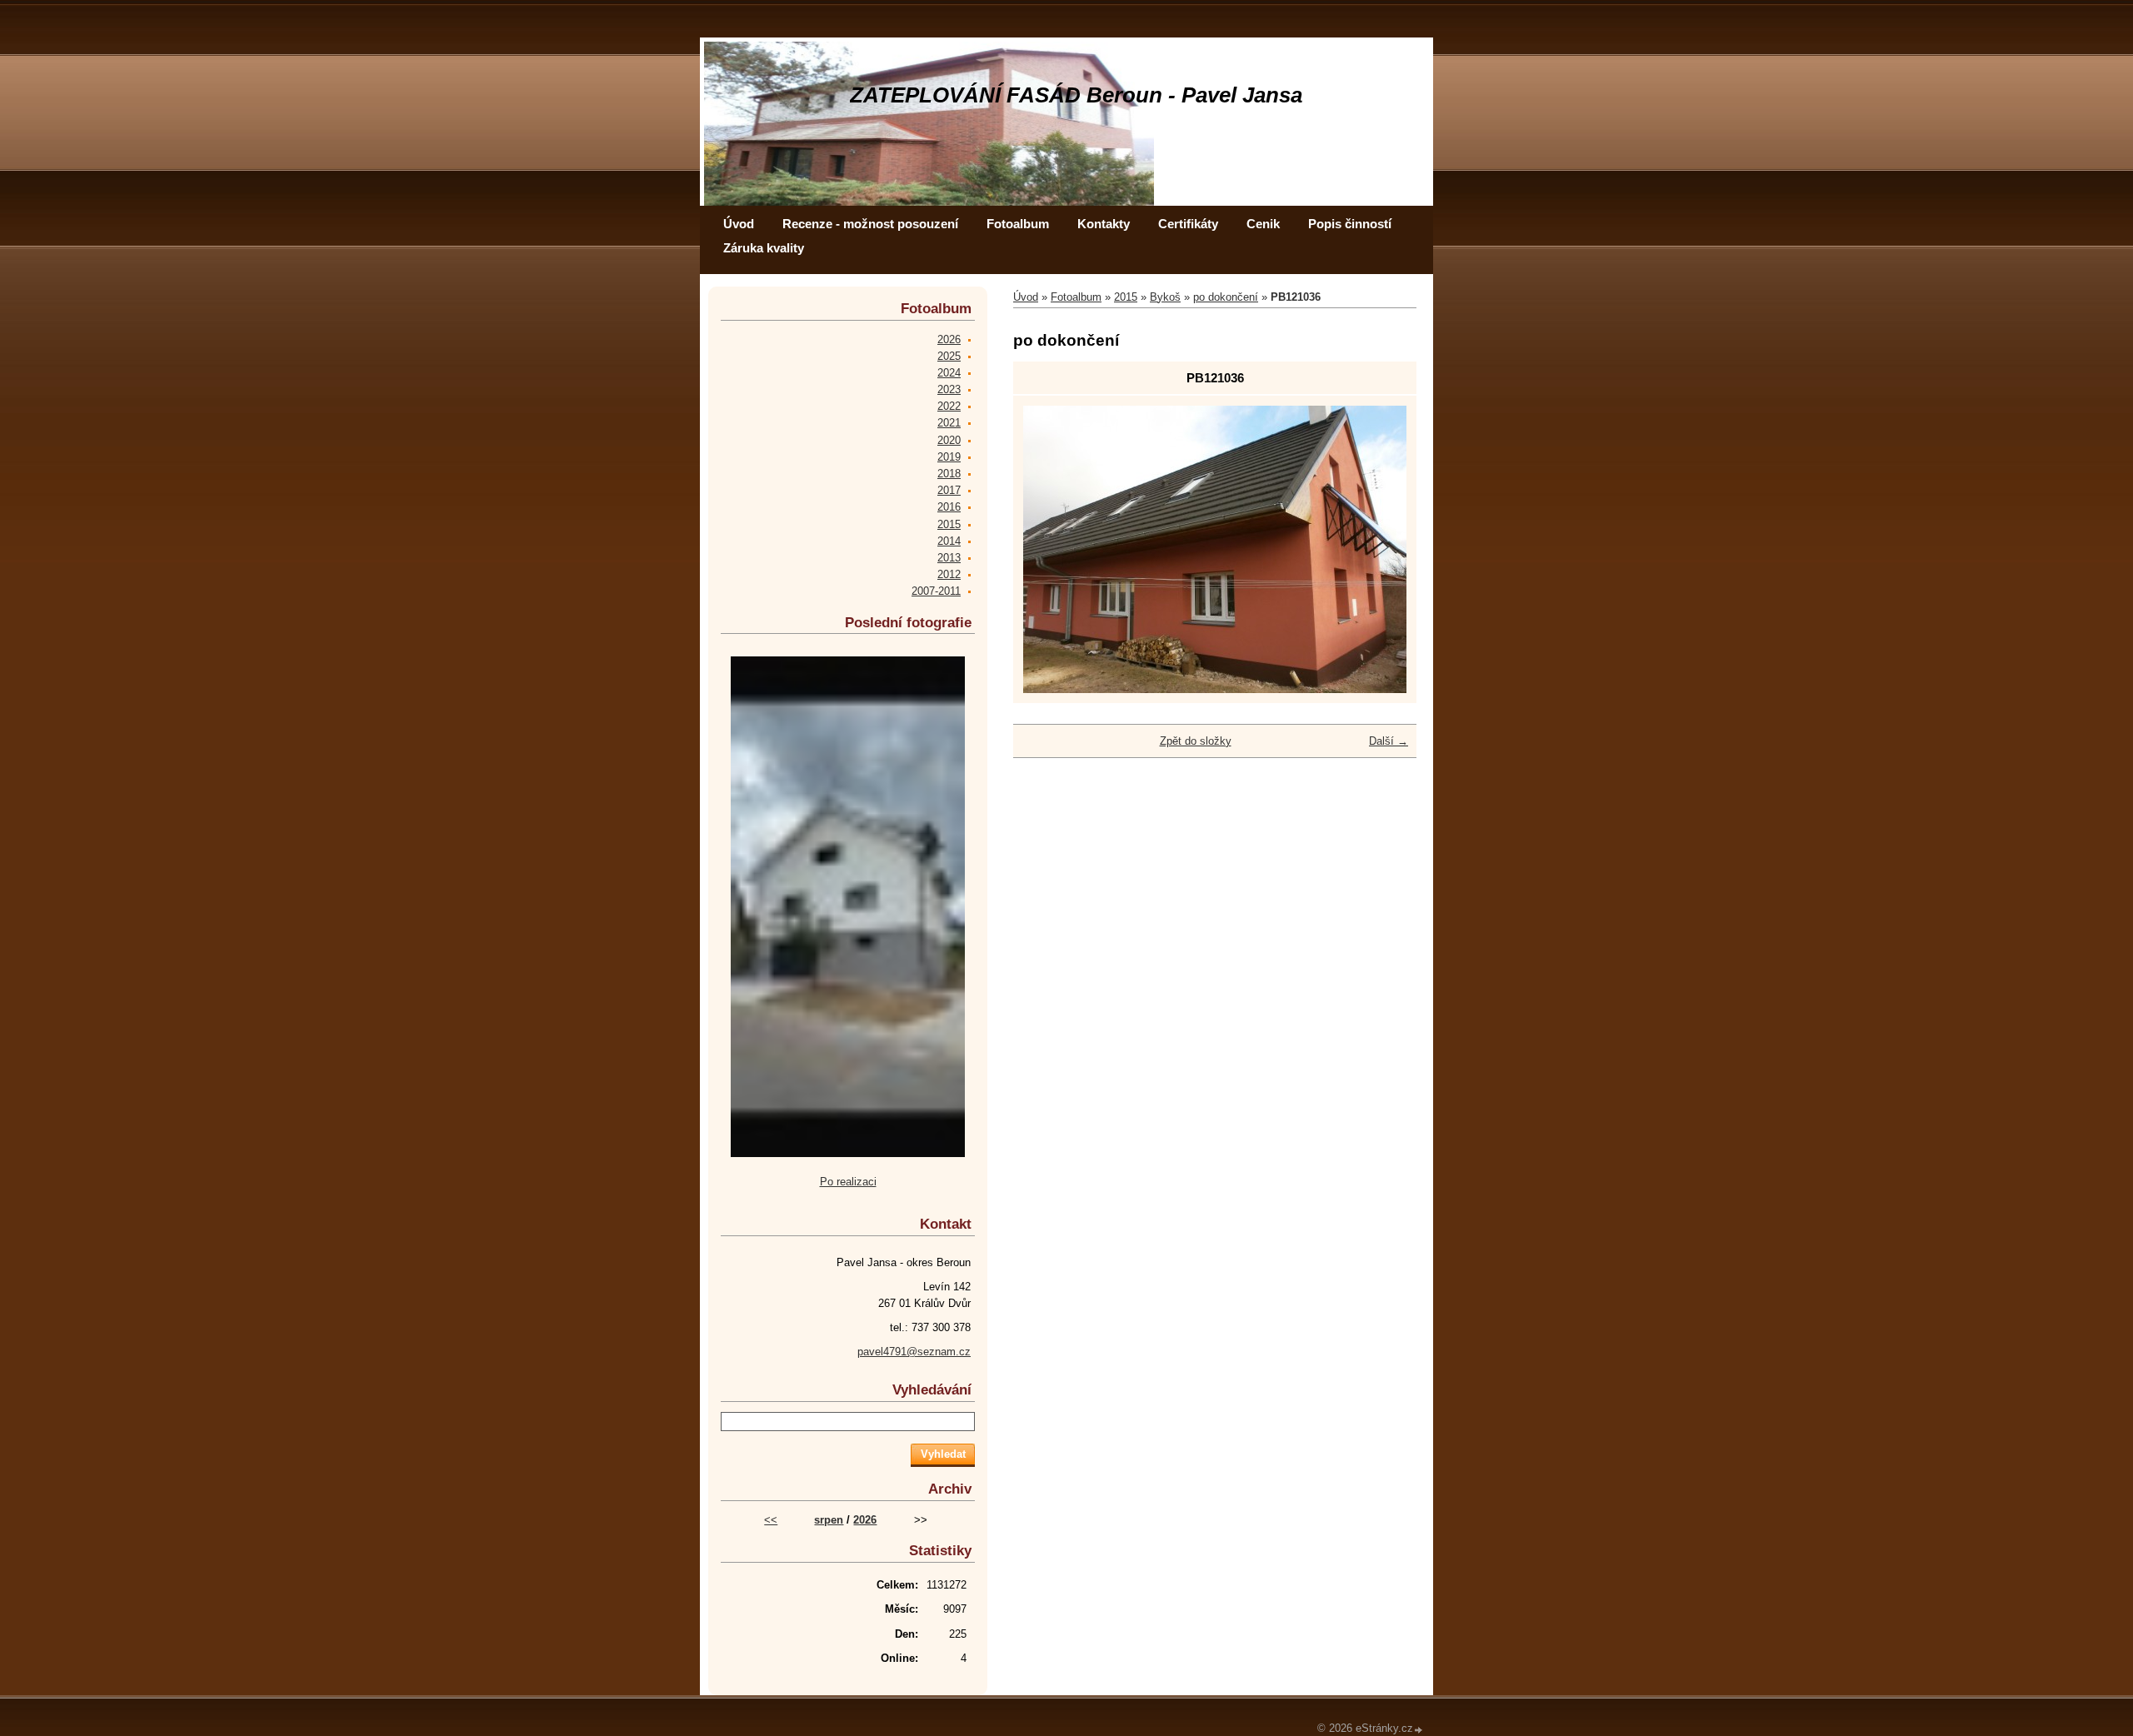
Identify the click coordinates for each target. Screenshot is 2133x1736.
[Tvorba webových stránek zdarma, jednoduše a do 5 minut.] (1419, 1730)
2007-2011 (936, 591)
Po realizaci (848, 1182)
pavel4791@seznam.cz (914, 1352)
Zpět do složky (1196, 741)
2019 (949, 457)
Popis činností (1350, 224)
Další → (1389, 741)
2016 (949, 507)
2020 (949, 440)
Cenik (1263, 224)
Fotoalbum (1018, 224)
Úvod (739, 224)
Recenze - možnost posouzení (870, 224)
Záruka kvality (764, 248)
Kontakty (1104, 224)
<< (771, 1520)
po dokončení (1226, 297)
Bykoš (1165, 297)
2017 (949, 490)
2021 (949, 423)
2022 (949, 406)
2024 (949, 373)
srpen (829, 1520)
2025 (949, 356)
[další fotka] (1379, 549)
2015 (1126, 297)
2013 (949, 558)
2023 (949, 389)
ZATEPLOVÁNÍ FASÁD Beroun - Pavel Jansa (1076, 95)
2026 (949, 339)
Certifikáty (1188, 224)
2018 (949, 474)
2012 (949, 574)
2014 (949, 541)
